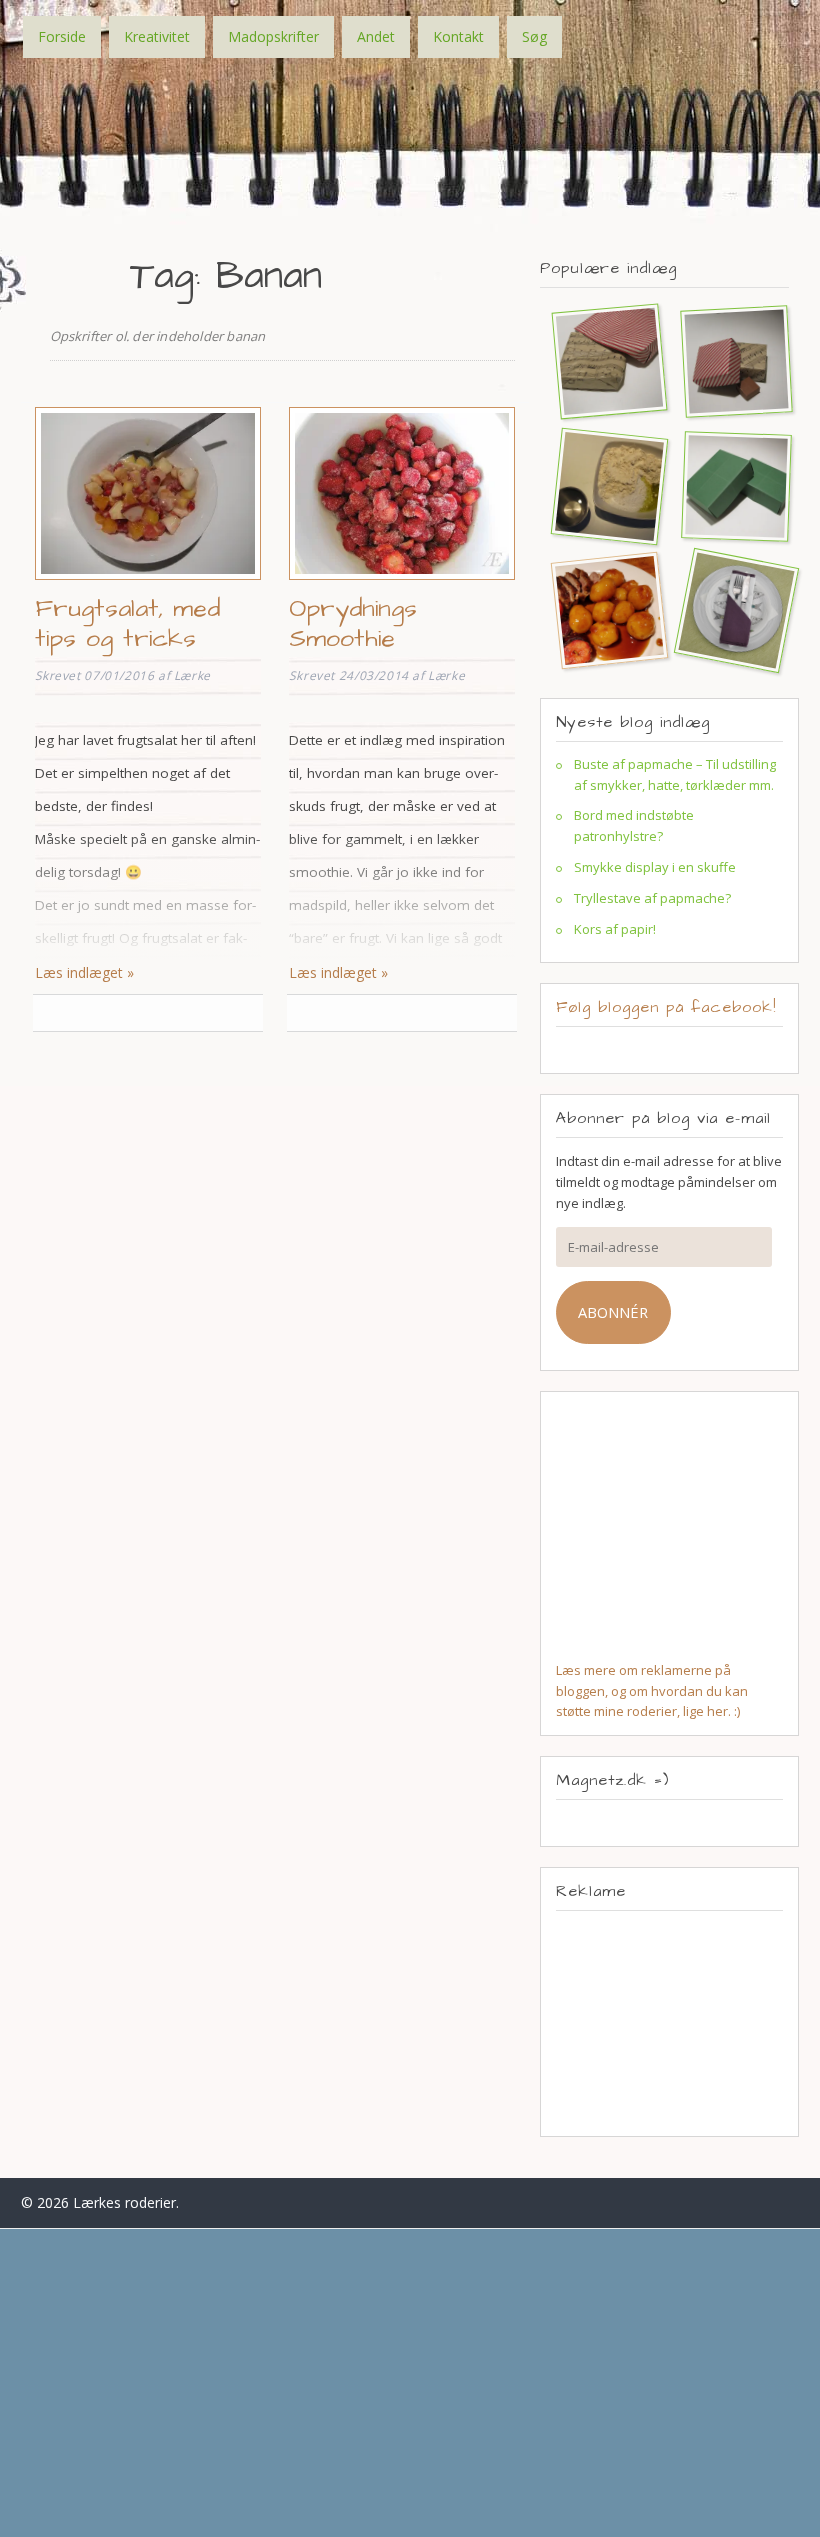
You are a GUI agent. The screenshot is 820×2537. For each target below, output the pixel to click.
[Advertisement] (670, 2023)
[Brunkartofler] (601, 609)
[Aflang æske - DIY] (728, 485)
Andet (376, 36)
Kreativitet (157, 36)
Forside (62, 36)
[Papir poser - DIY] (601, 360)
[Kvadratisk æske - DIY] (728, 360)
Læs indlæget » (84, 972)
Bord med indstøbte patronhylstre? (634, 825)
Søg (534, 36)
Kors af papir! (615, 929)
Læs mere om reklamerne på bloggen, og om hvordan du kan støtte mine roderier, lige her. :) (652, 1691)
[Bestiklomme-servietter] (728, 609)
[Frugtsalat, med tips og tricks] (148, 582)
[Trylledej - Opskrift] (601, 485)
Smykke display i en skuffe (655, 867)
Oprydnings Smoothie (353, 623)
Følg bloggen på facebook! (666, 1007)
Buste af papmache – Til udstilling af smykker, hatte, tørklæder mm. (675, 774)
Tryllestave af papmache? (652, 898)
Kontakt (458, 36)
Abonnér (613, 1312)
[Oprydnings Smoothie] (402, 582)
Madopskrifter (273, 36)
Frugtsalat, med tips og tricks (127, 623)
